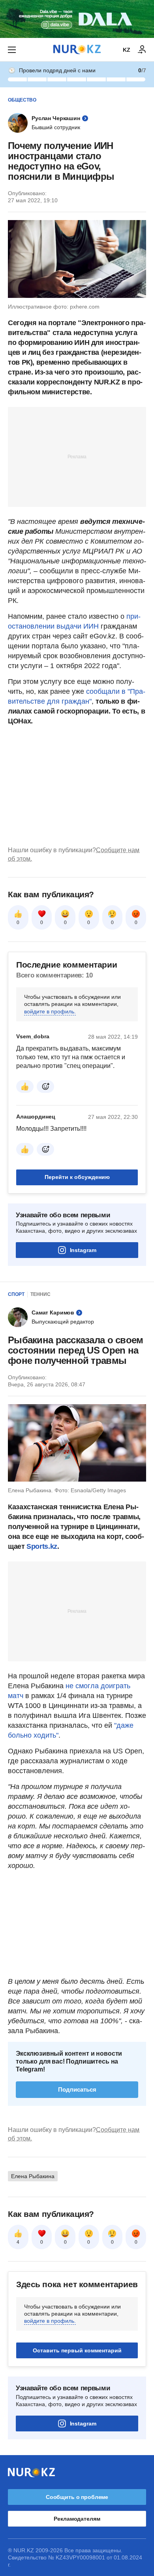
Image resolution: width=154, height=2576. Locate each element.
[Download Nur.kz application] (77, 19)
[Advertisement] (77, 456)
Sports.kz (42, 1546)
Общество (22, 100)
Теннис (40, 1294)
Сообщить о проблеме (77, 2497)
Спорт (16, 1294)
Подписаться (77, 2089)
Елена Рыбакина (33, 2176)
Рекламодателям (77, 2519)
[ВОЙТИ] (142, 50)
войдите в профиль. (50, 1011)
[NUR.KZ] (77, 50)
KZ (127, 50)
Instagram (83, 1250)
